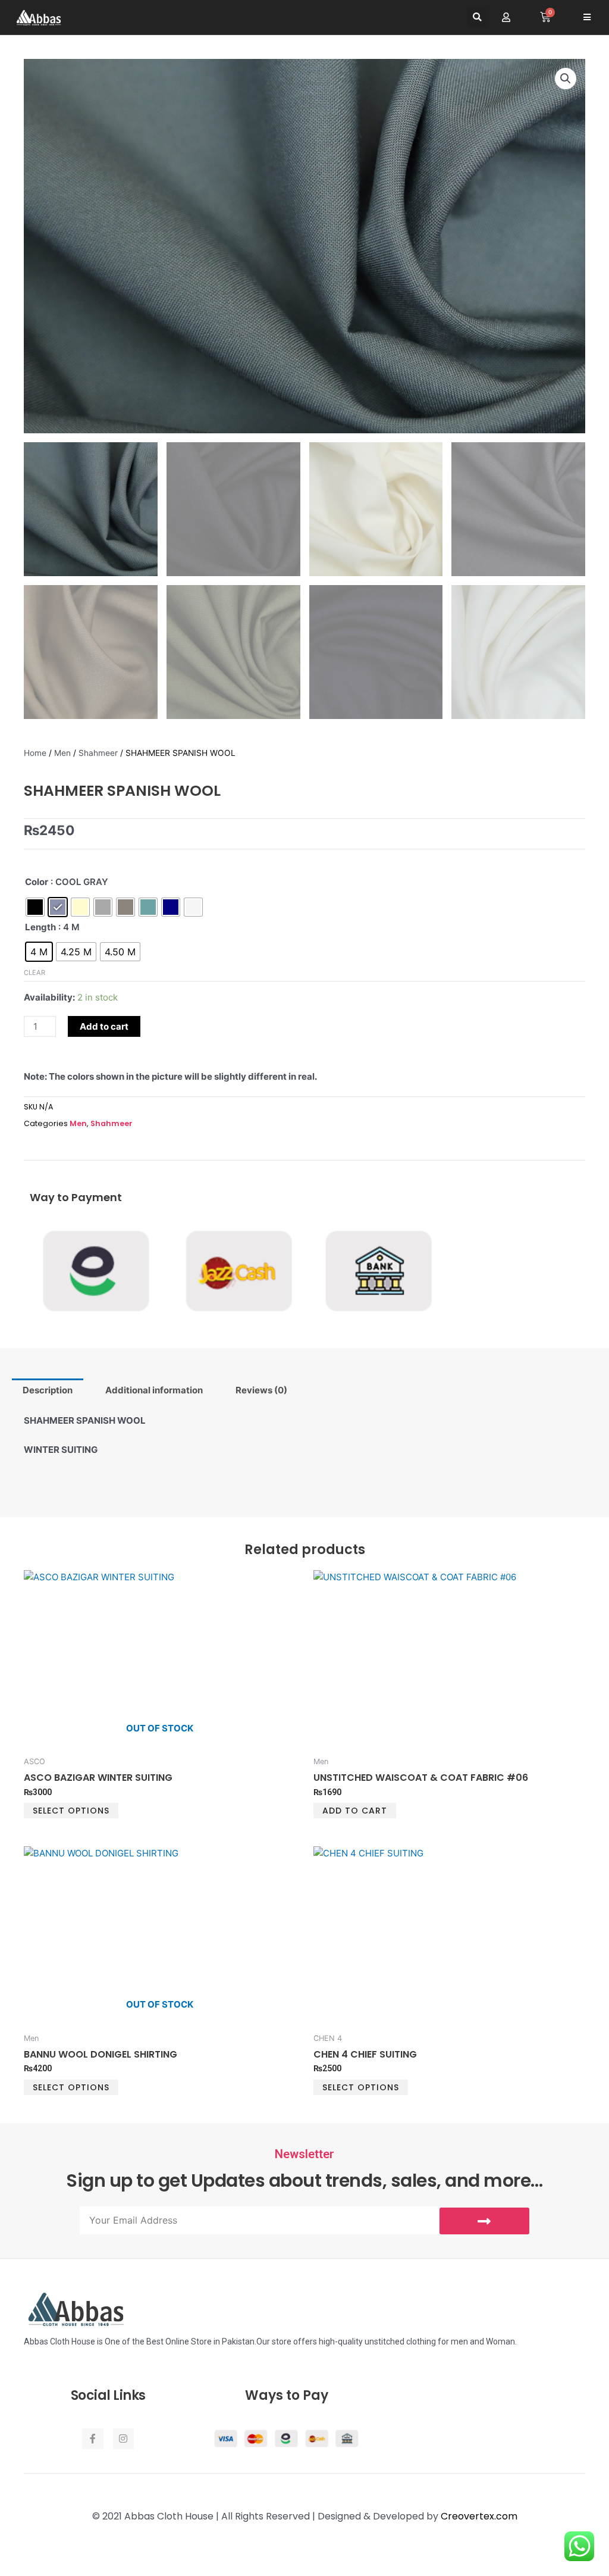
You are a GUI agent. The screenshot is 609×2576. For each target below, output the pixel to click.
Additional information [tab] (154, 1390)
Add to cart (104, 1026)
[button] (477, 18)
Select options (71, 1811)
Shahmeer (98, 753)
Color (37, 882)
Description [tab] (48, 1390)
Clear (34, 973)
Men (62, 753)
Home (35, 753)
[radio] (35, 907)
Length (40, 927)
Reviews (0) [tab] (261, 1390)
